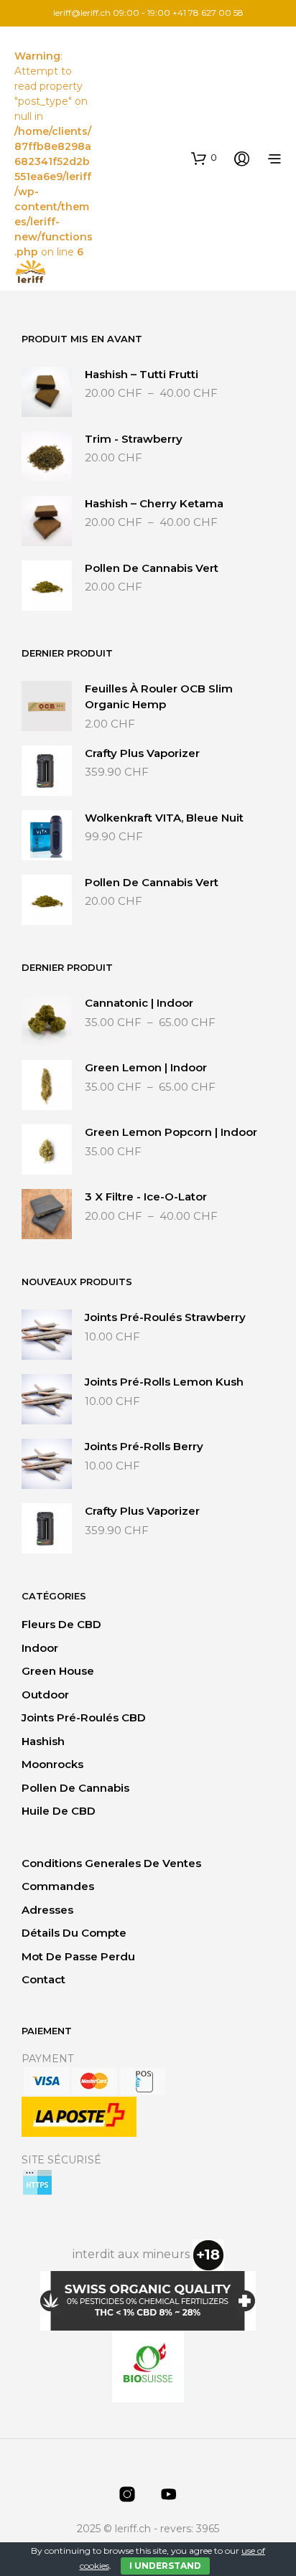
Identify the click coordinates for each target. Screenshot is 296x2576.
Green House (58, 1671)
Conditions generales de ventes (111, 1863)
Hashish (43, 1741)
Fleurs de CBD (61, 1624)
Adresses (47, 1910)
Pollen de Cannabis (75, 1788)
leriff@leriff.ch (82, 13)
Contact (43, 1979)
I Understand (165, 2566)
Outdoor (45, 1694)
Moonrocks (52, 1764)
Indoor (40, 1648)
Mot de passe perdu (78, 1956)
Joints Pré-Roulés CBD (84, 1717)
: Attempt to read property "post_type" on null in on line (54, 154)
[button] (204, 158)
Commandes (58, 1886)
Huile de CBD (59, 1811)
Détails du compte (74, 1933)
